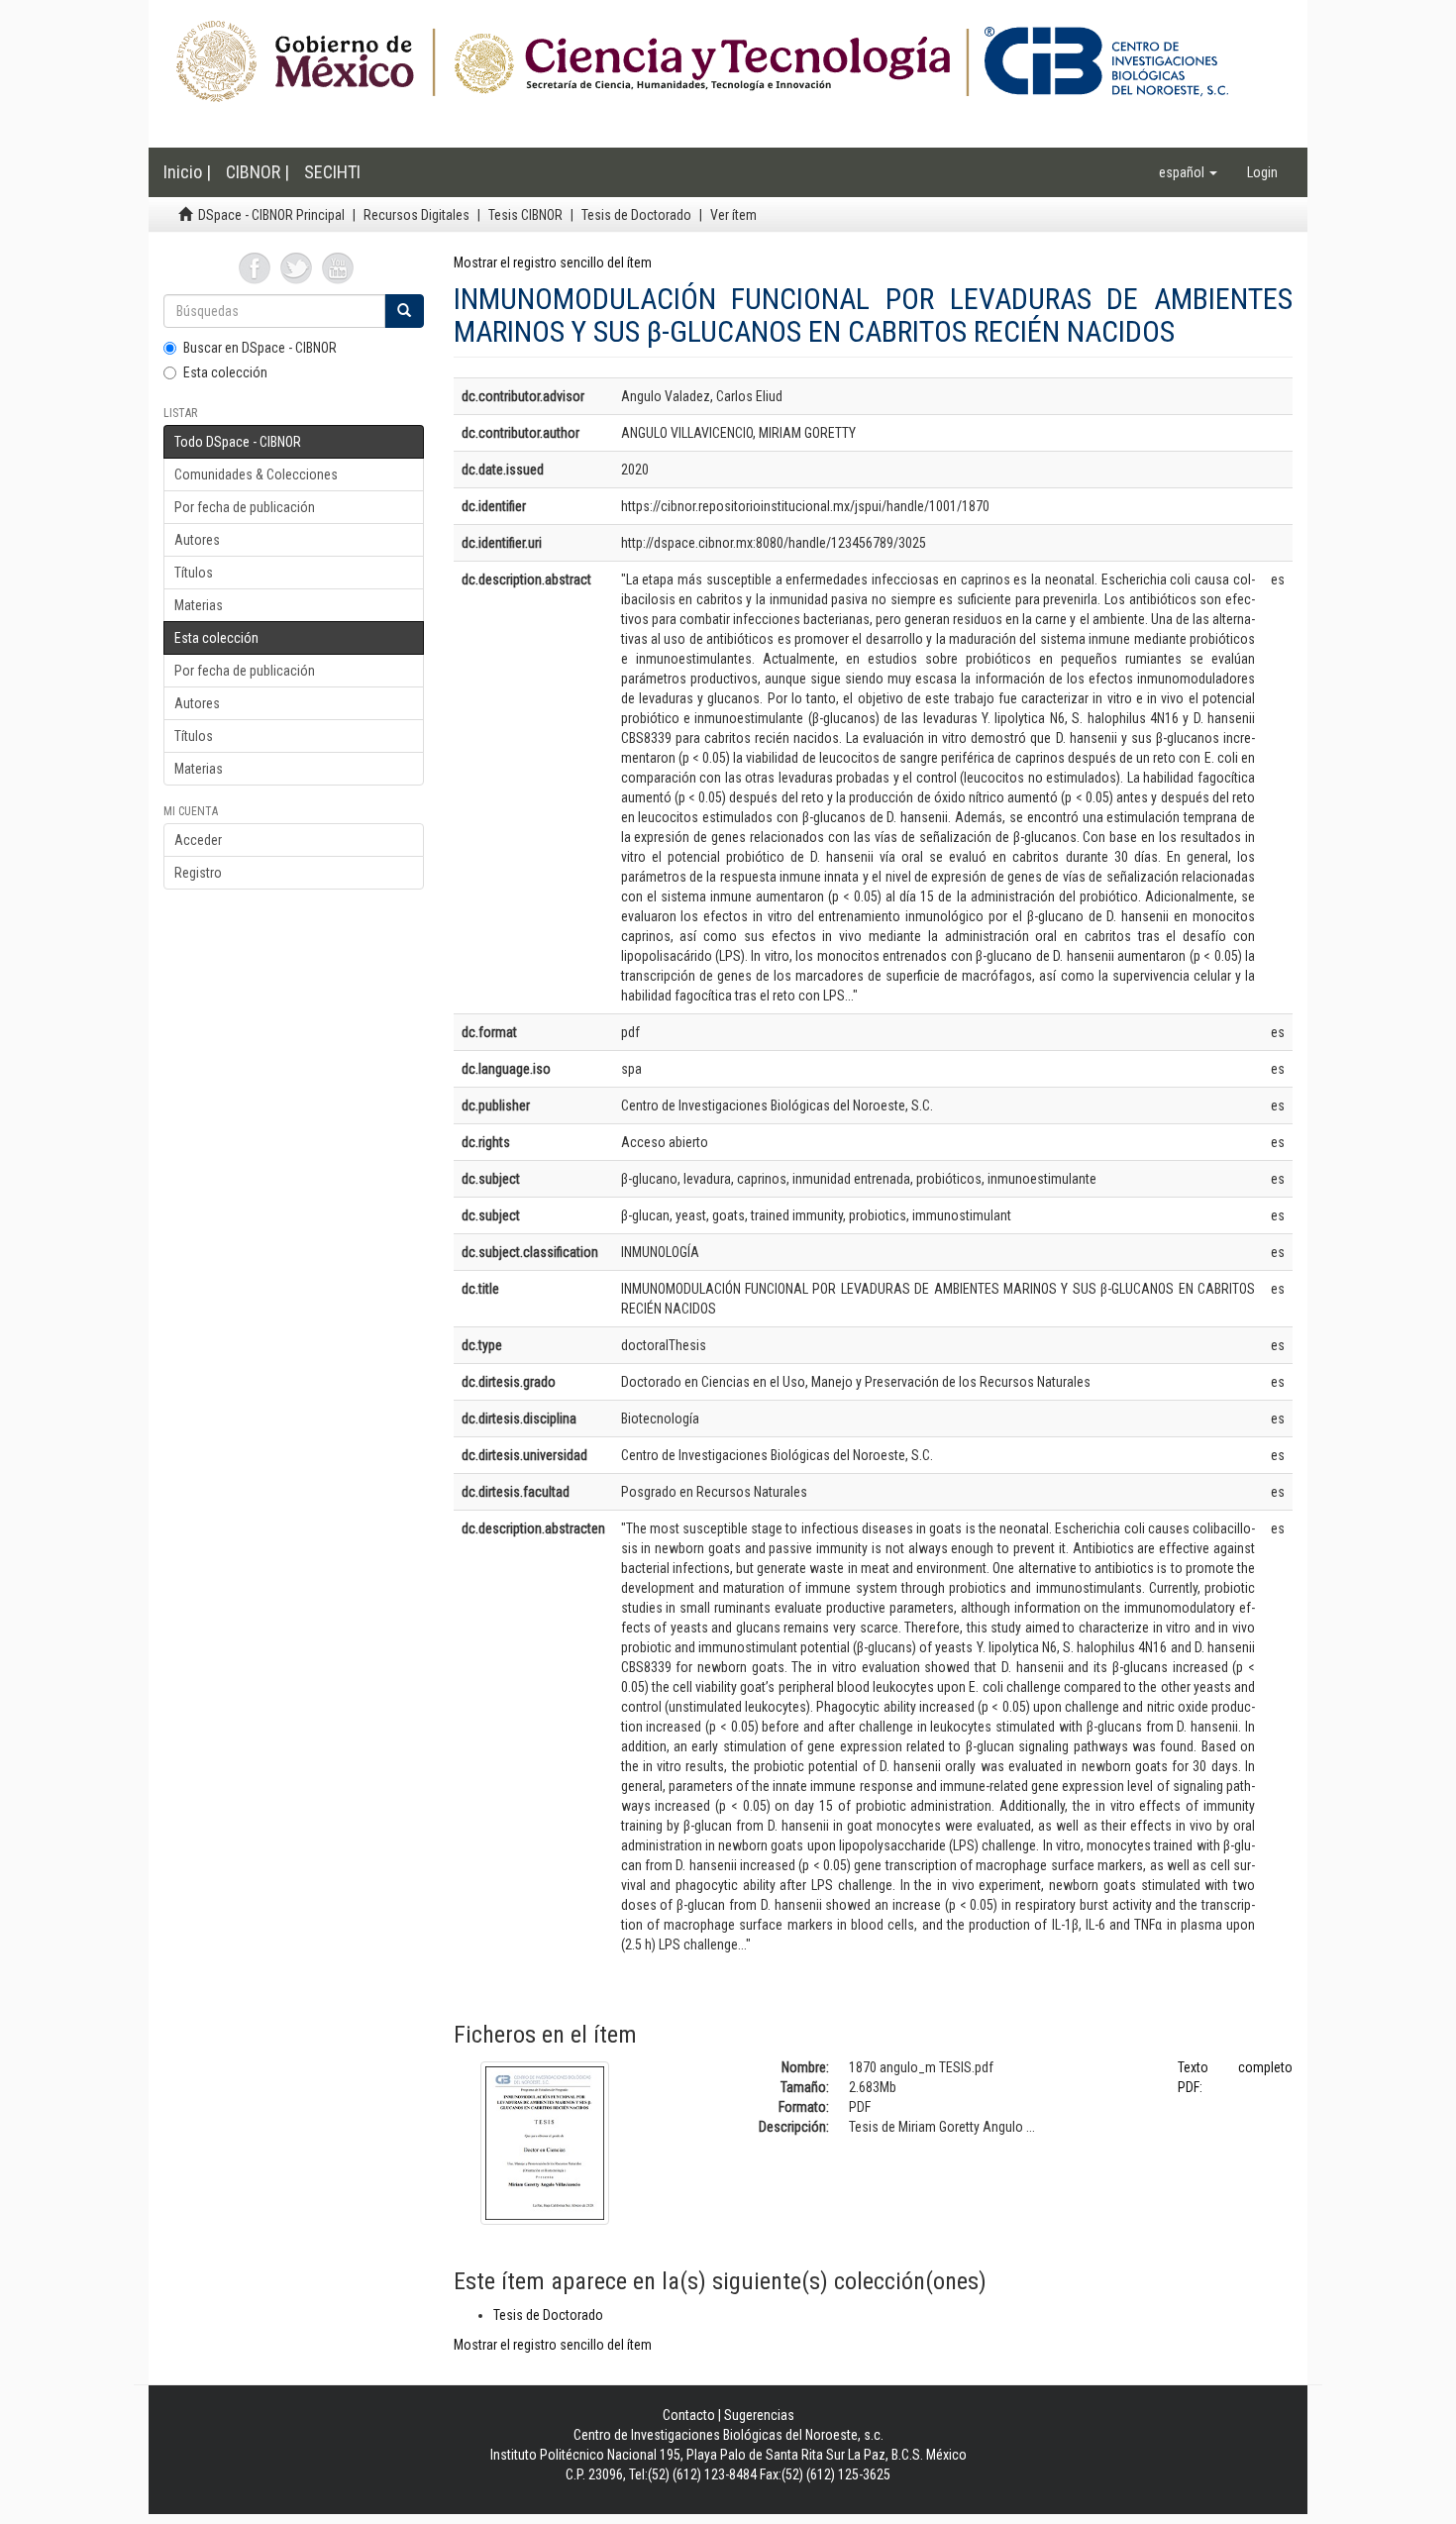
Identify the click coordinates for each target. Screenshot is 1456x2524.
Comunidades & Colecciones (256, 474)
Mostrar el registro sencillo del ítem (553, 263)
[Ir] (404, 311)
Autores (197, 540)
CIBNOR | (258, 172)
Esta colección (225, 372)
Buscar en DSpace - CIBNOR (260, 348)
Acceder (198, 840)
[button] (1188, 172)
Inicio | (187, 172)
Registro (198, 873)
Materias (199, 605)
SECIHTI (332, 172)
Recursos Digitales (416, 215)
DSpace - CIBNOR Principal (271, 215)
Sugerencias (759, 2415)
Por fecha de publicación (245, 507)
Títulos (194, 573)
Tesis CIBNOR (525, 215)
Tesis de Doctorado (636, 215)
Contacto (689, 2415)
